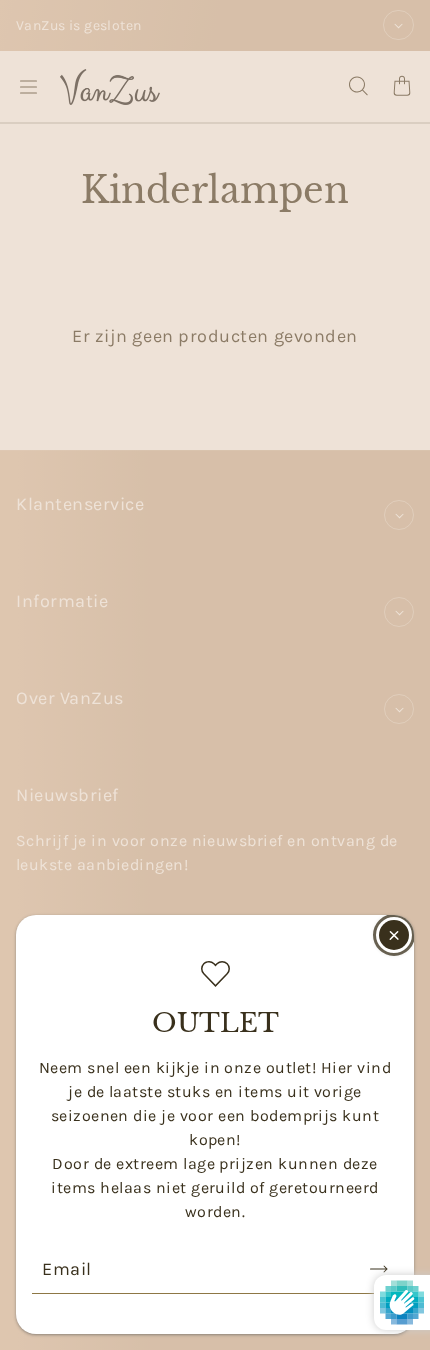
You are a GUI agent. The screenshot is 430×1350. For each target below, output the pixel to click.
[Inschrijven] (379, 1269)
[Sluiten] (394, 935)
